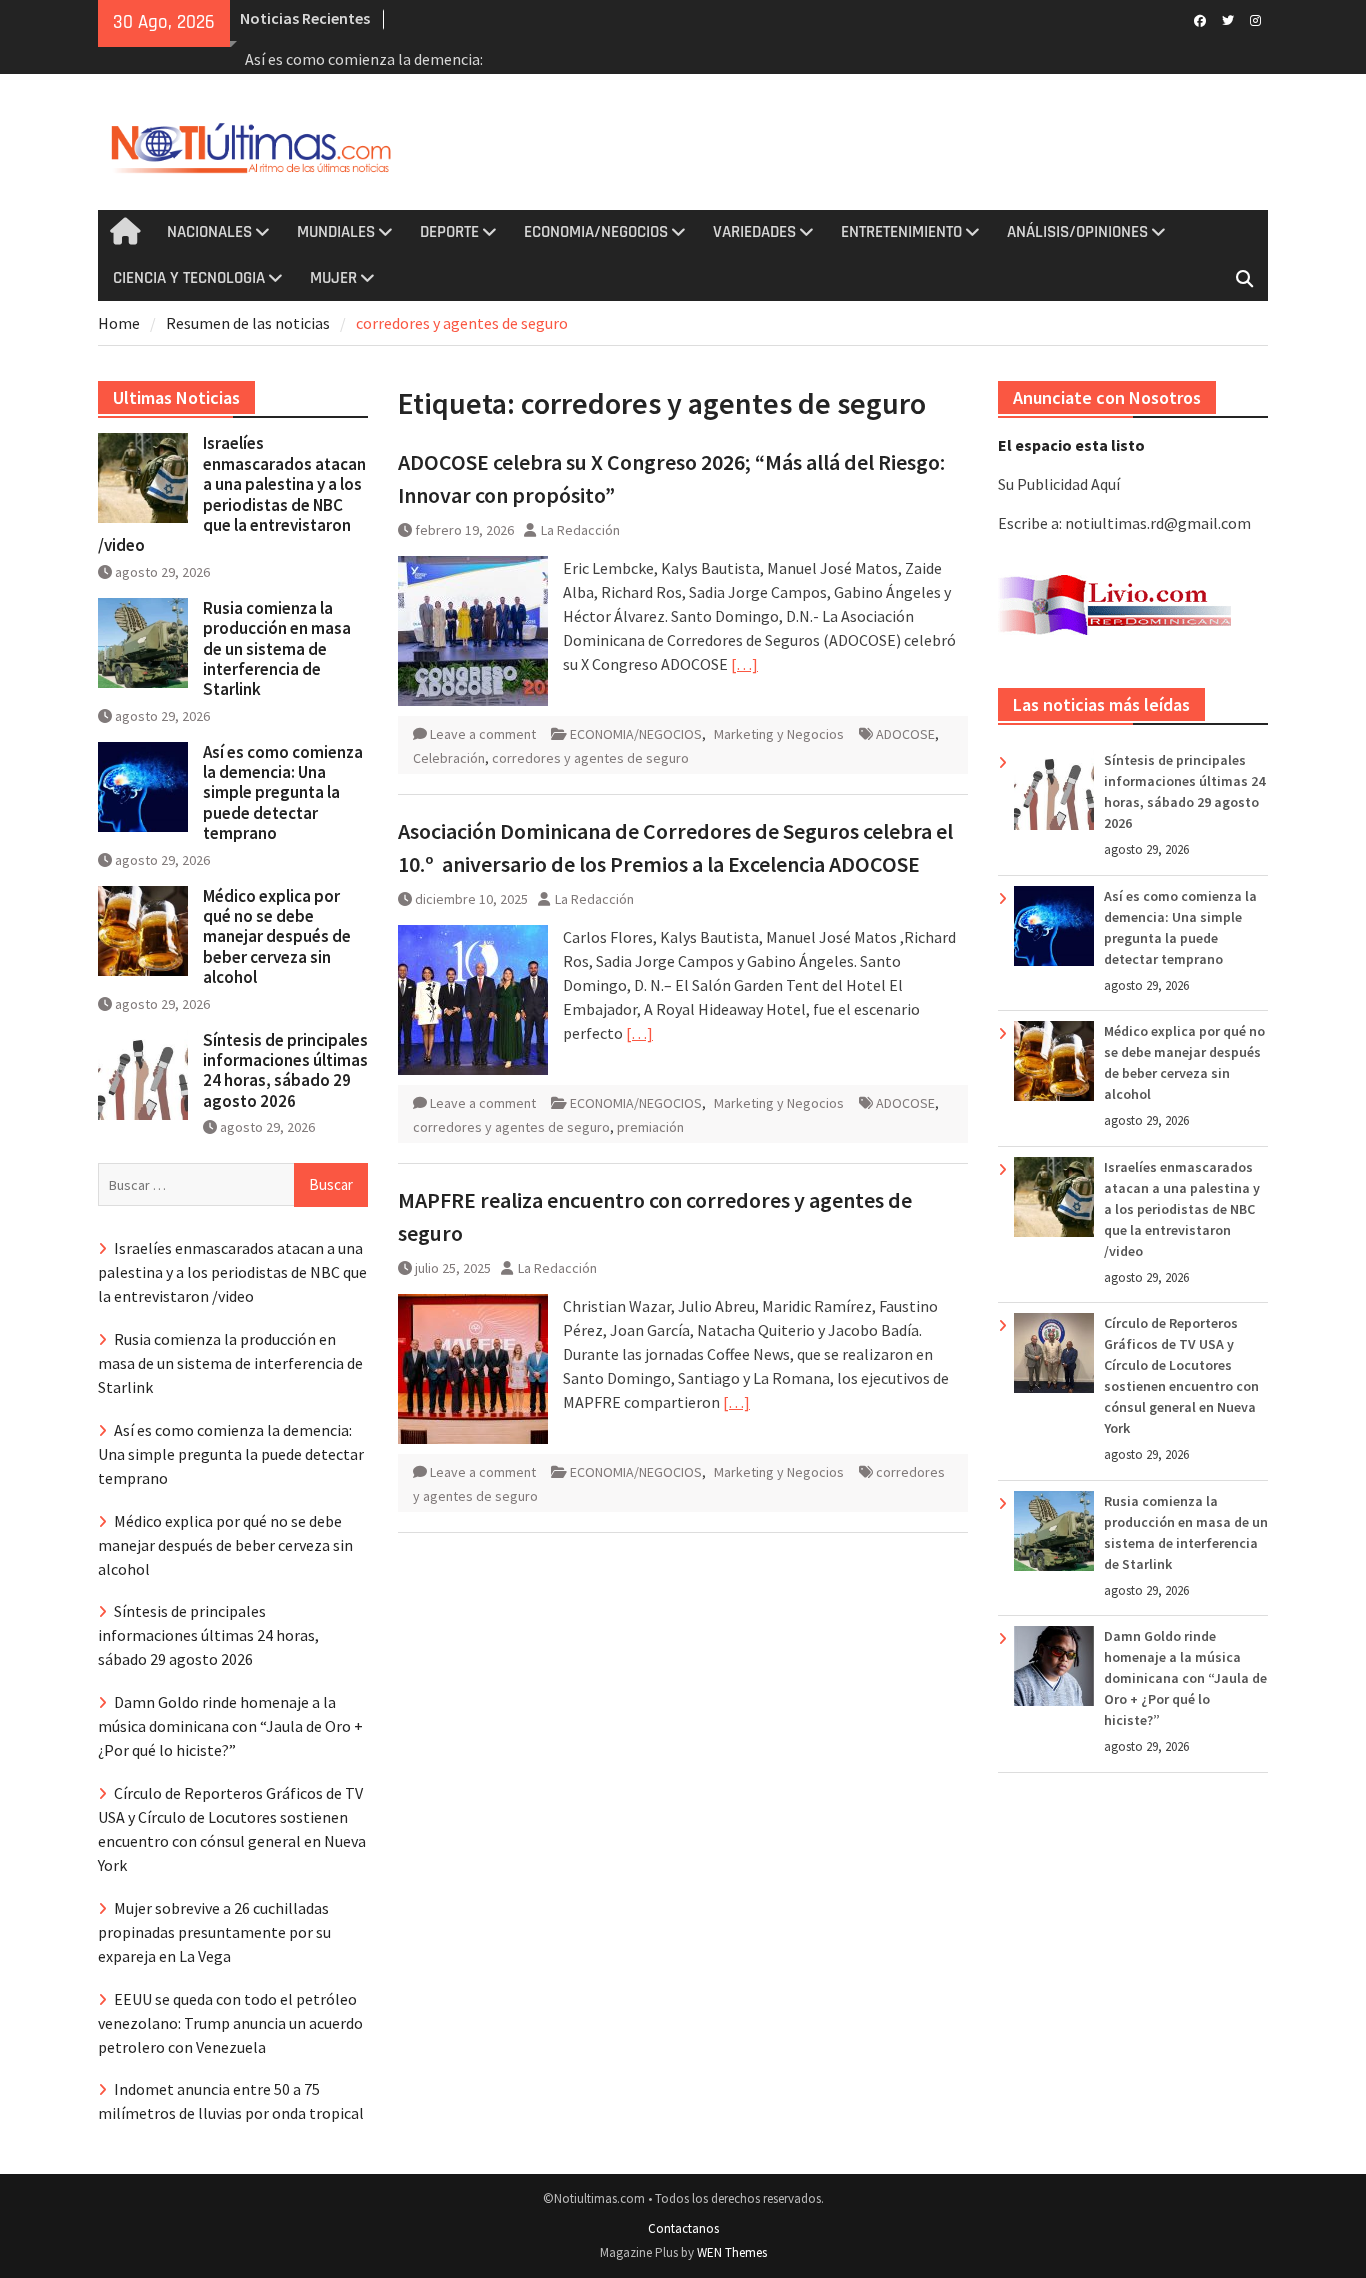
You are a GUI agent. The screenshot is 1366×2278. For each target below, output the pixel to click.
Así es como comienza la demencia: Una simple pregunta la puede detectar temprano (283, 793)
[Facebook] (1199, 19)
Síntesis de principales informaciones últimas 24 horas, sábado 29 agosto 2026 (285, 1070)
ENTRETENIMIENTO (901, 232)
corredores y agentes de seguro (590, 758)
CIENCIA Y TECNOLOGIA (189, 278)
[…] (744, 664)
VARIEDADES (754, 232)
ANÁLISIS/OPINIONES (1077, 232)
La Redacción (580, 530)
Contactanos (683, 2228)
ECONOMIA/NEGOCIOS (596, 232)
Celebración (449, 758)
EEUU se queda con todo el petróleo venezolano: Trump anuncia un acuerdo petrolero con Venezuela (230, 2023)
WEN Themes (732, 2252)
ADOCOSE (905, 734)
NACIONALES (209, 232)
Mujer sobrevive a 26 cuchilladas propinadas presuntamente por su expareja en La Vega (214, 1932)
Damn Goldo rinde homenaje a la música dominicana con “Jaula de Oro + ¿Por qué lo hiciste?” (1185, 1678)
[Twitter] (1227, 19)
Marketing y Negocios (779, 734)
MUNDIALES (336, 232)
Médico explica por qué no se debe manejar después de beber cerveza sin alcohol (277, 937)
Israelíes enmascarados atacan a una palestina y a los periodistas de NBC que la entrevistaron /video (1182, 1209)
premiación (650, 1127)
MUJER (333, 278)
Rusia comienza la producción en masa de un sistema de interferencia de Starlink (277, 649)
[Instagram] (1255, 19)
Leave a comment (483, 734)
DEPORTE (449, 232)
